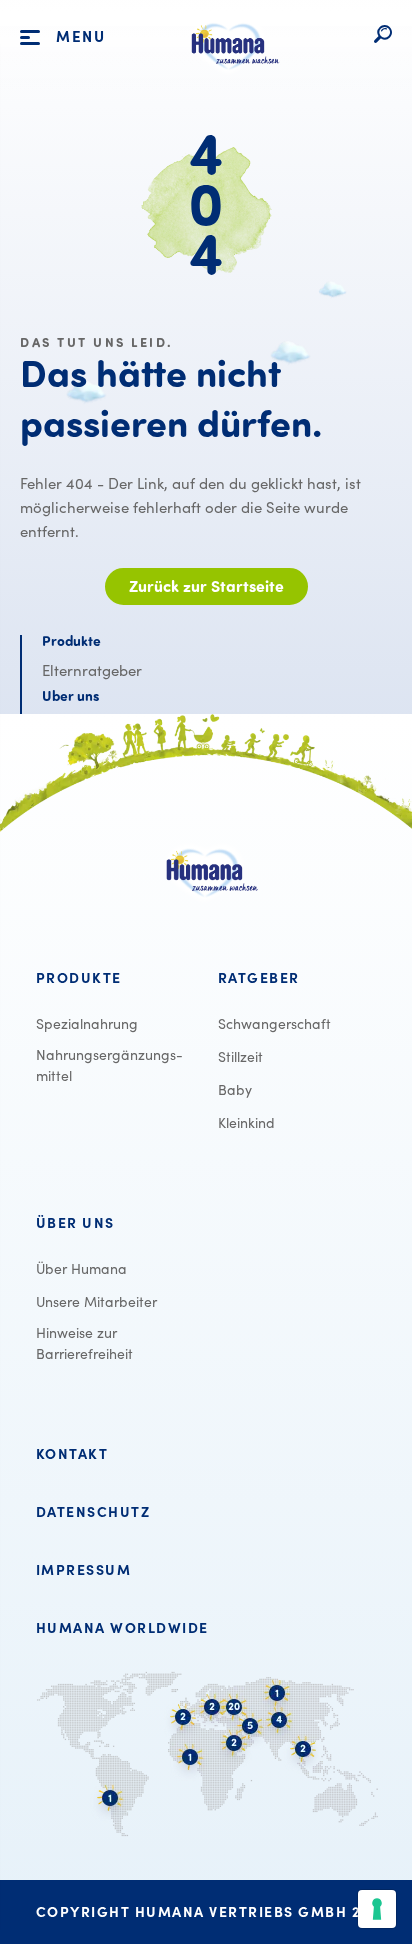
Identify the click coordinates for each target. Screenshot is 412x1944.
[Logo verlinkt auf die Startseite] (229, 78)
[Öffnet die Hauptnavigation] (30, 38)
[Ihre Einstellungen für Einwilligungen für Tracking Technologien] (377, 1909)
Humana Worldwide (122, 1628)
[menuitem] (115, 978)
